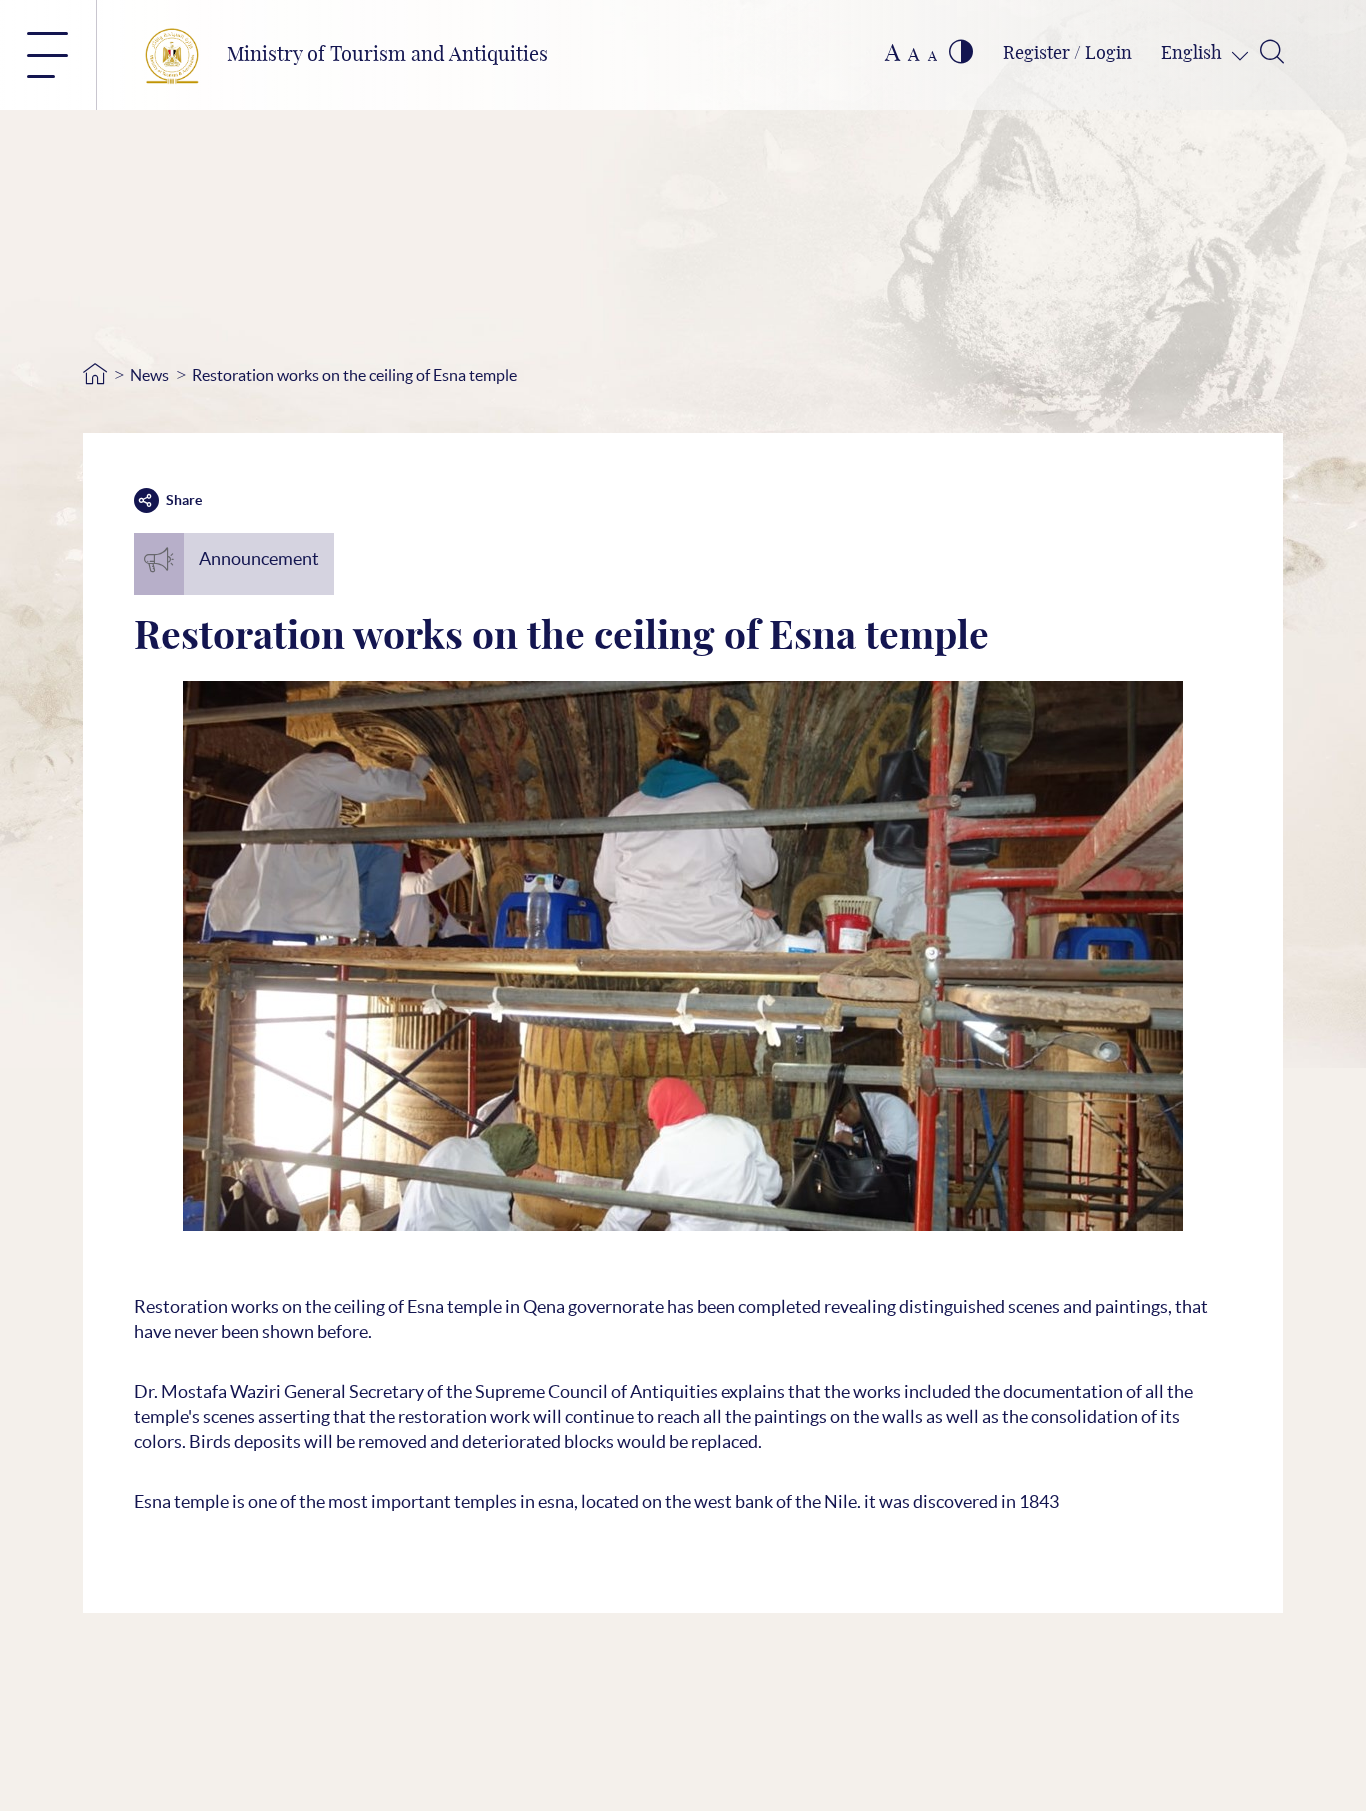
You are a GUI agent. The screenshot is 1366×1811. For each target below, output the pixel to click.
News (149, 375)
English (1193, 54)
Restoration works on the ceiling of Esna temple (354, 375)
